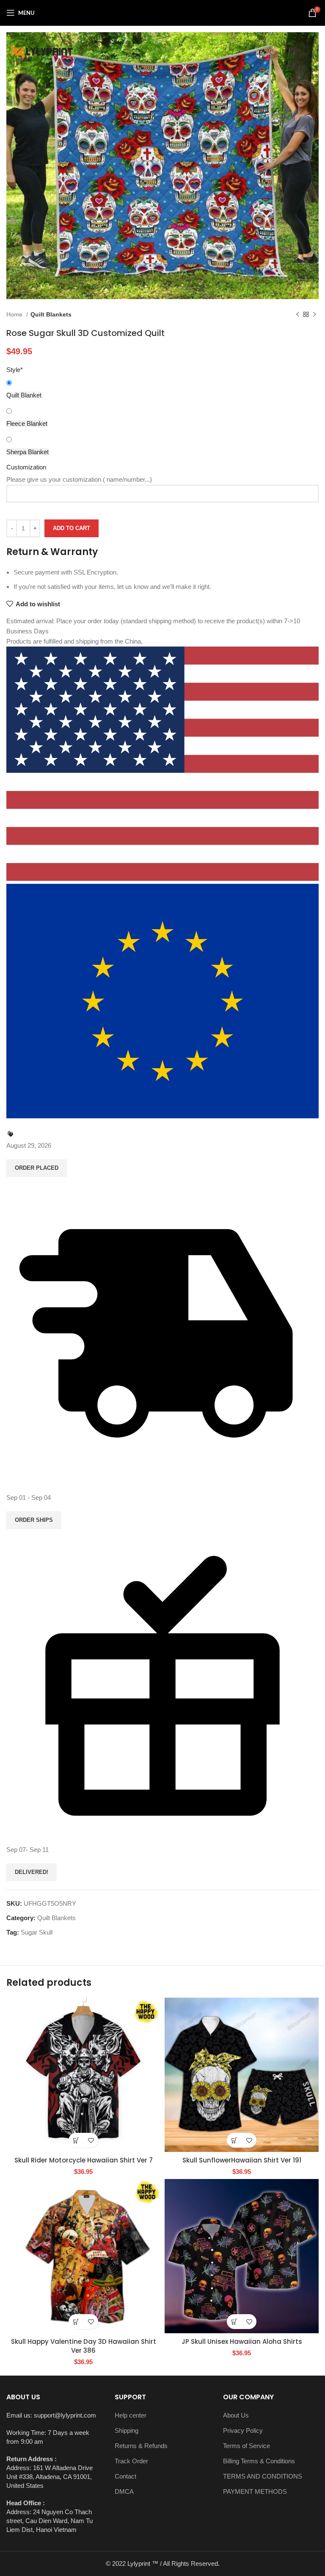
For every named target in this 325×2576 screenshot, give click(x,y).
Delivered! (32, 1872)
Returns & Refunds (141, 2446)
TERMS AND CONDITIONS (263, 2476)
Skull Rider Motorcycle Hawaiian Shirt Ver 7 (84, 2160)
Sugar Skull (37, 1932)
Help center (131, 2415)
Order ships (34, 1520)
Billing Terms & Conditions (259, 2461)
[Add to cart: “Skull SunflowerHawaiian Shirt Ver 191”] (234, 2140)
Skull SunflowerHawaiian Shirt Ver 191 (242, 2160)
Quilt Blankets (51, 314)
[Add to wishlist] (91, 2140)
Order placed (37, 1168)
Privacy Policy (243, 2430)
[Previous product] (297, 314)
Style (15, 370)
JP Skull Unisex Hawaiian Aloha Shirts (242, 2341)
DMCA (124, 2491)
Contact (125, 2476)
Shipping (127, 2430)
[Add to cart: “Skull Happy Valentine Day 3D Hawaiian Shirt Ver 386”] (76, 2322)
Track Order (131, 2461)
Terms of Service (247, 2446)
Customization (26, 467)
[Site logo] (162, 12)
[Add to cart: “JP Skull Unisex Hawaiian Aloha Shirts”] (234, 2322)
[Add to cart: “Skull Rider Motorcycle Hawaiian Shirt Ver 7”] (76, 2140)
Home (15, 314)
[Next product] (314, 314)
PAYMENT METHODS (255, 2491)
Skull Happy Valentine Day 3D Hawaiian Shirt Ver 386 (84, 2346)
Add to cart (72, 528)
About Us (236, 2415)
